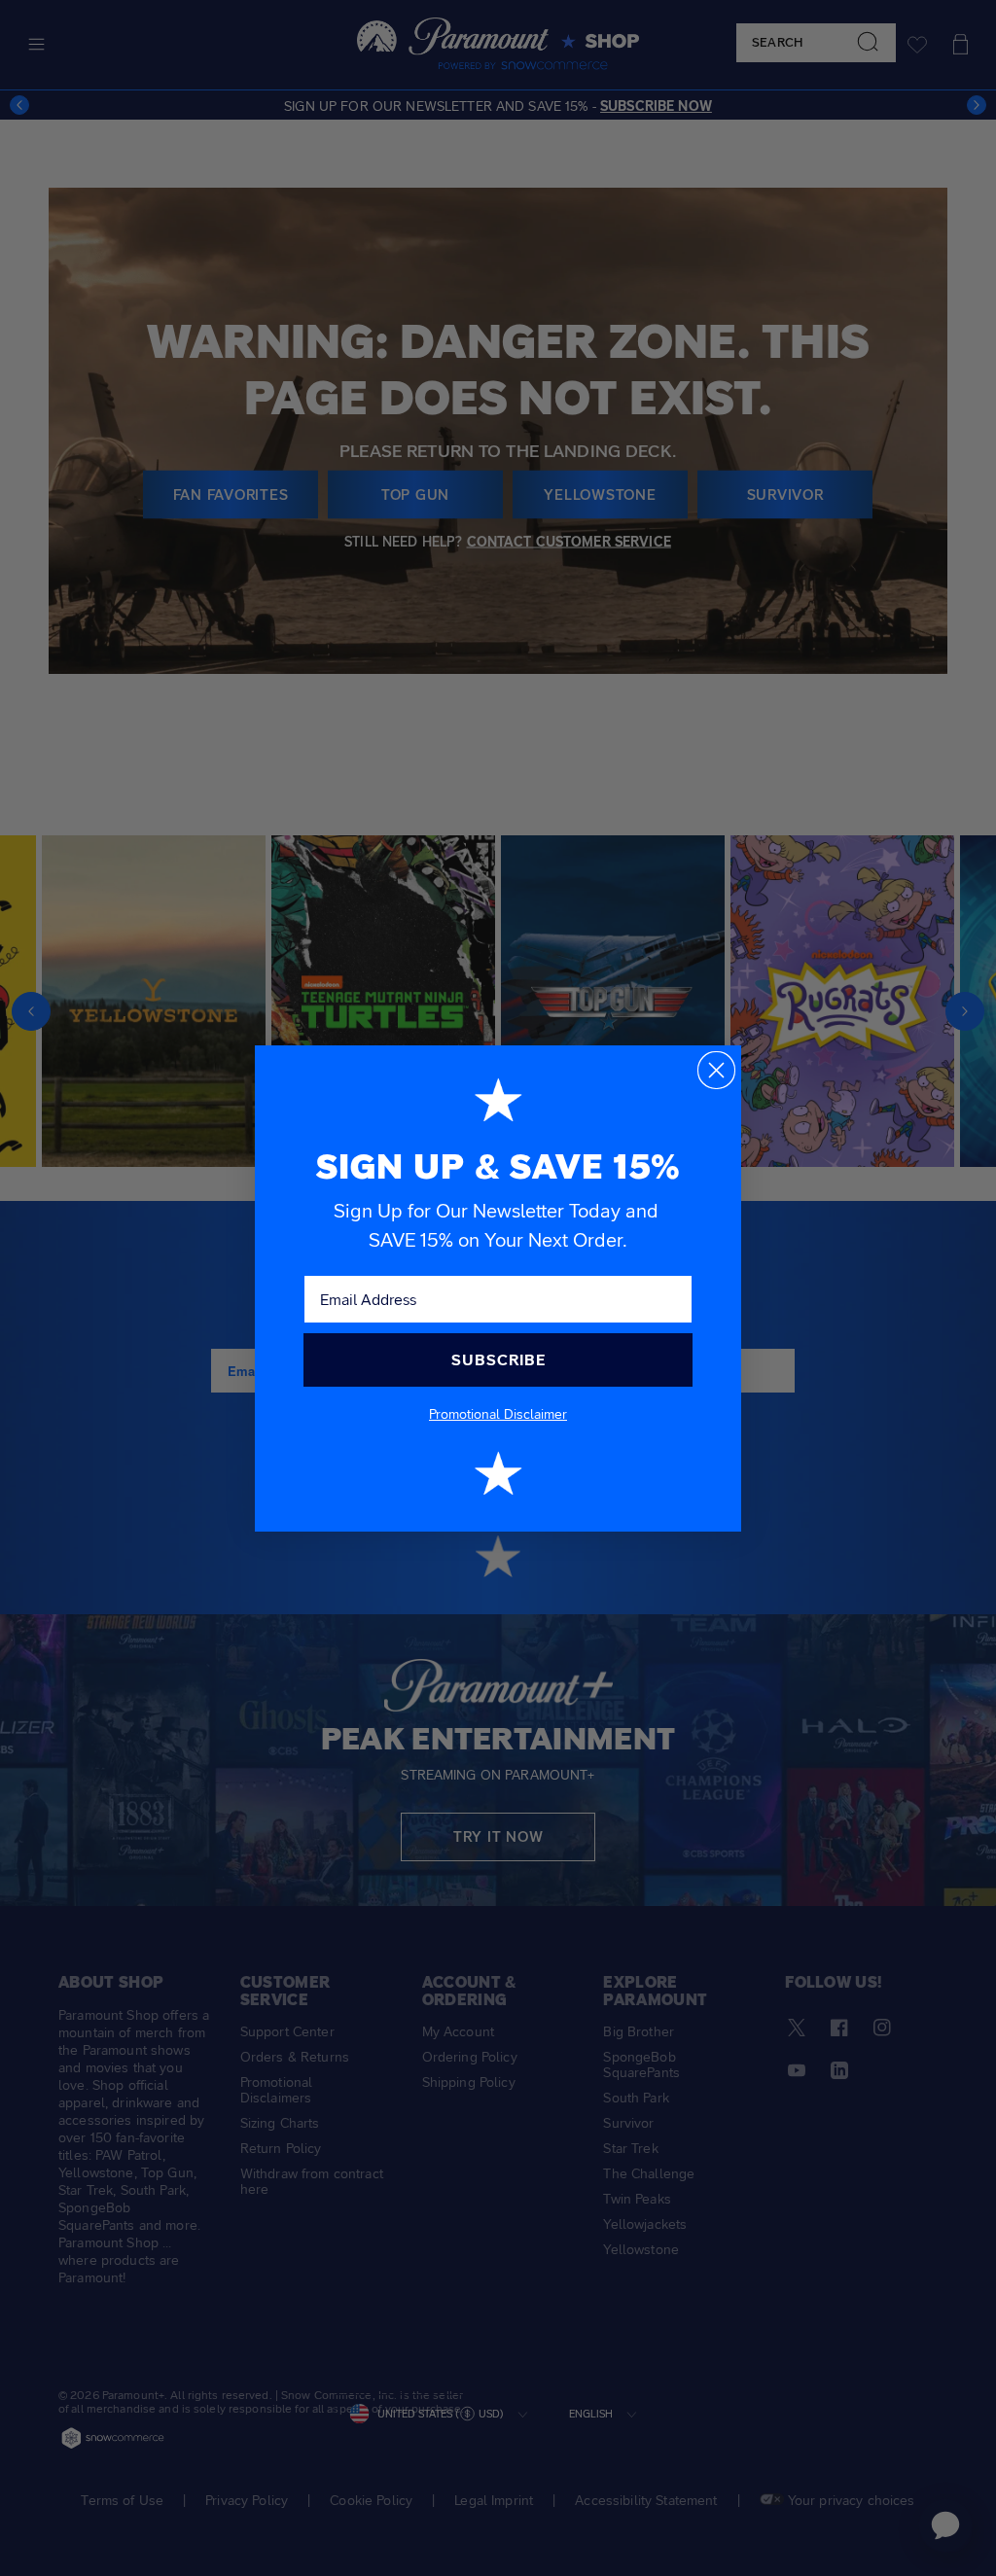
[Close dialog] (716, 1070)
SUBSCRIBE (498, 1360)
